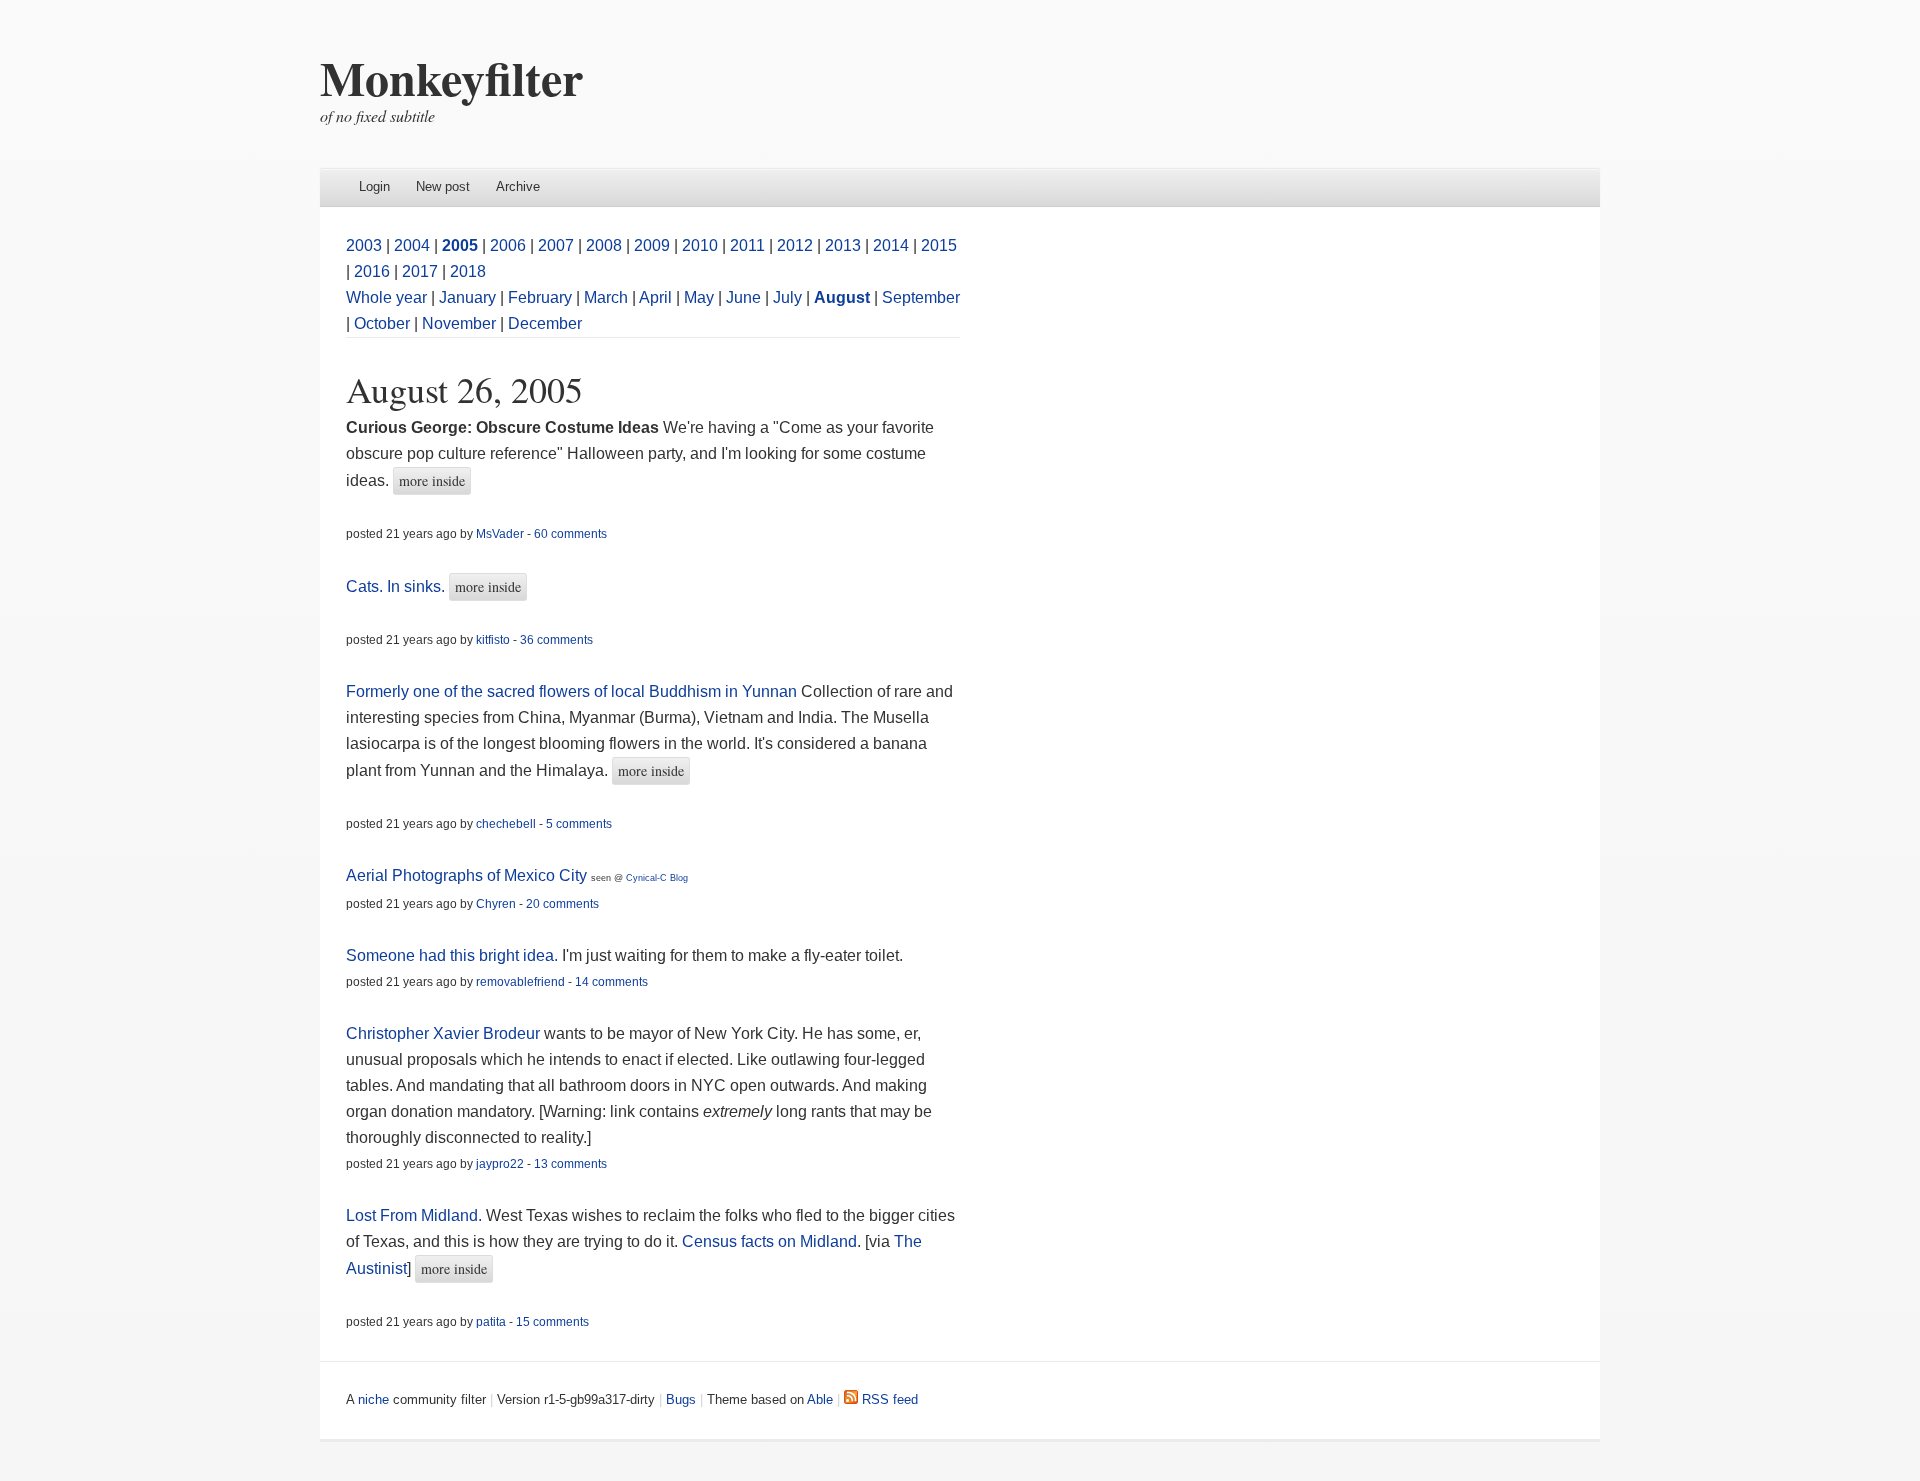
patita (491, 1322)
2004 (412, 245)
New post (443, 186)
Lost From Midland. (414, 1215)
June (743, 297)
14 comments (611, 982)
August (842, 297)
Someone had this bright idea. (452, 955)
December (545, 323)
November (459, 323)
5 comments (579, 824)
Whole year (386, 297)
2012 (795, 245)
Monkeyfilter (451, 77)
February (540, 297)
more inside (432, 480)
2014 (891, 245)
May (699, 297)
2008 (604, 245)
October (382, 323)
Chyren (496, 904)
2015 (939, 245)
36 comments (556, 640)
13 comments (570, 1164)
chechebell (506, 824)
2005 (460, 245)
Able (820, 1399)
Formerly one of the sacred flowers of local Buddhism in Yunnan (571, 691)
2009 (652, 245)
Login (374, 186)
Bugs (681, 1399)
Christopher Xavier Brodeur (443, 1033)
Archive (518, 186)
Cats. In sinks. (395, 586)
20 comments (562, 904)
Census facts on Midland (769, 1241)
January (467, 297)
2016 (372, 271)
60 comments (570, 534)
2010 (700, 245)
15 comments (552, 1322)
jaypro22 (500, 1164)
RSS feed (888, 1399)
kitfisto (493, 640)
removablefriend (520, 982)
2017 (420, 271)
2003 (364, 245)
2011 (747, 245)
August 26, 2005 (464, 389)
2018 (468, 271)
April (655, 297)
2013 (843, 245)
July (787, 297)
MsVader (500, 534)
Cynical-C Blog (657, 878)
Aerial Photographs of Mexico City (466, 875)
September (921, 297)
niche (373, 1399)
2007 (556, 245)
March (606, 297)
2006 (508, 245)
